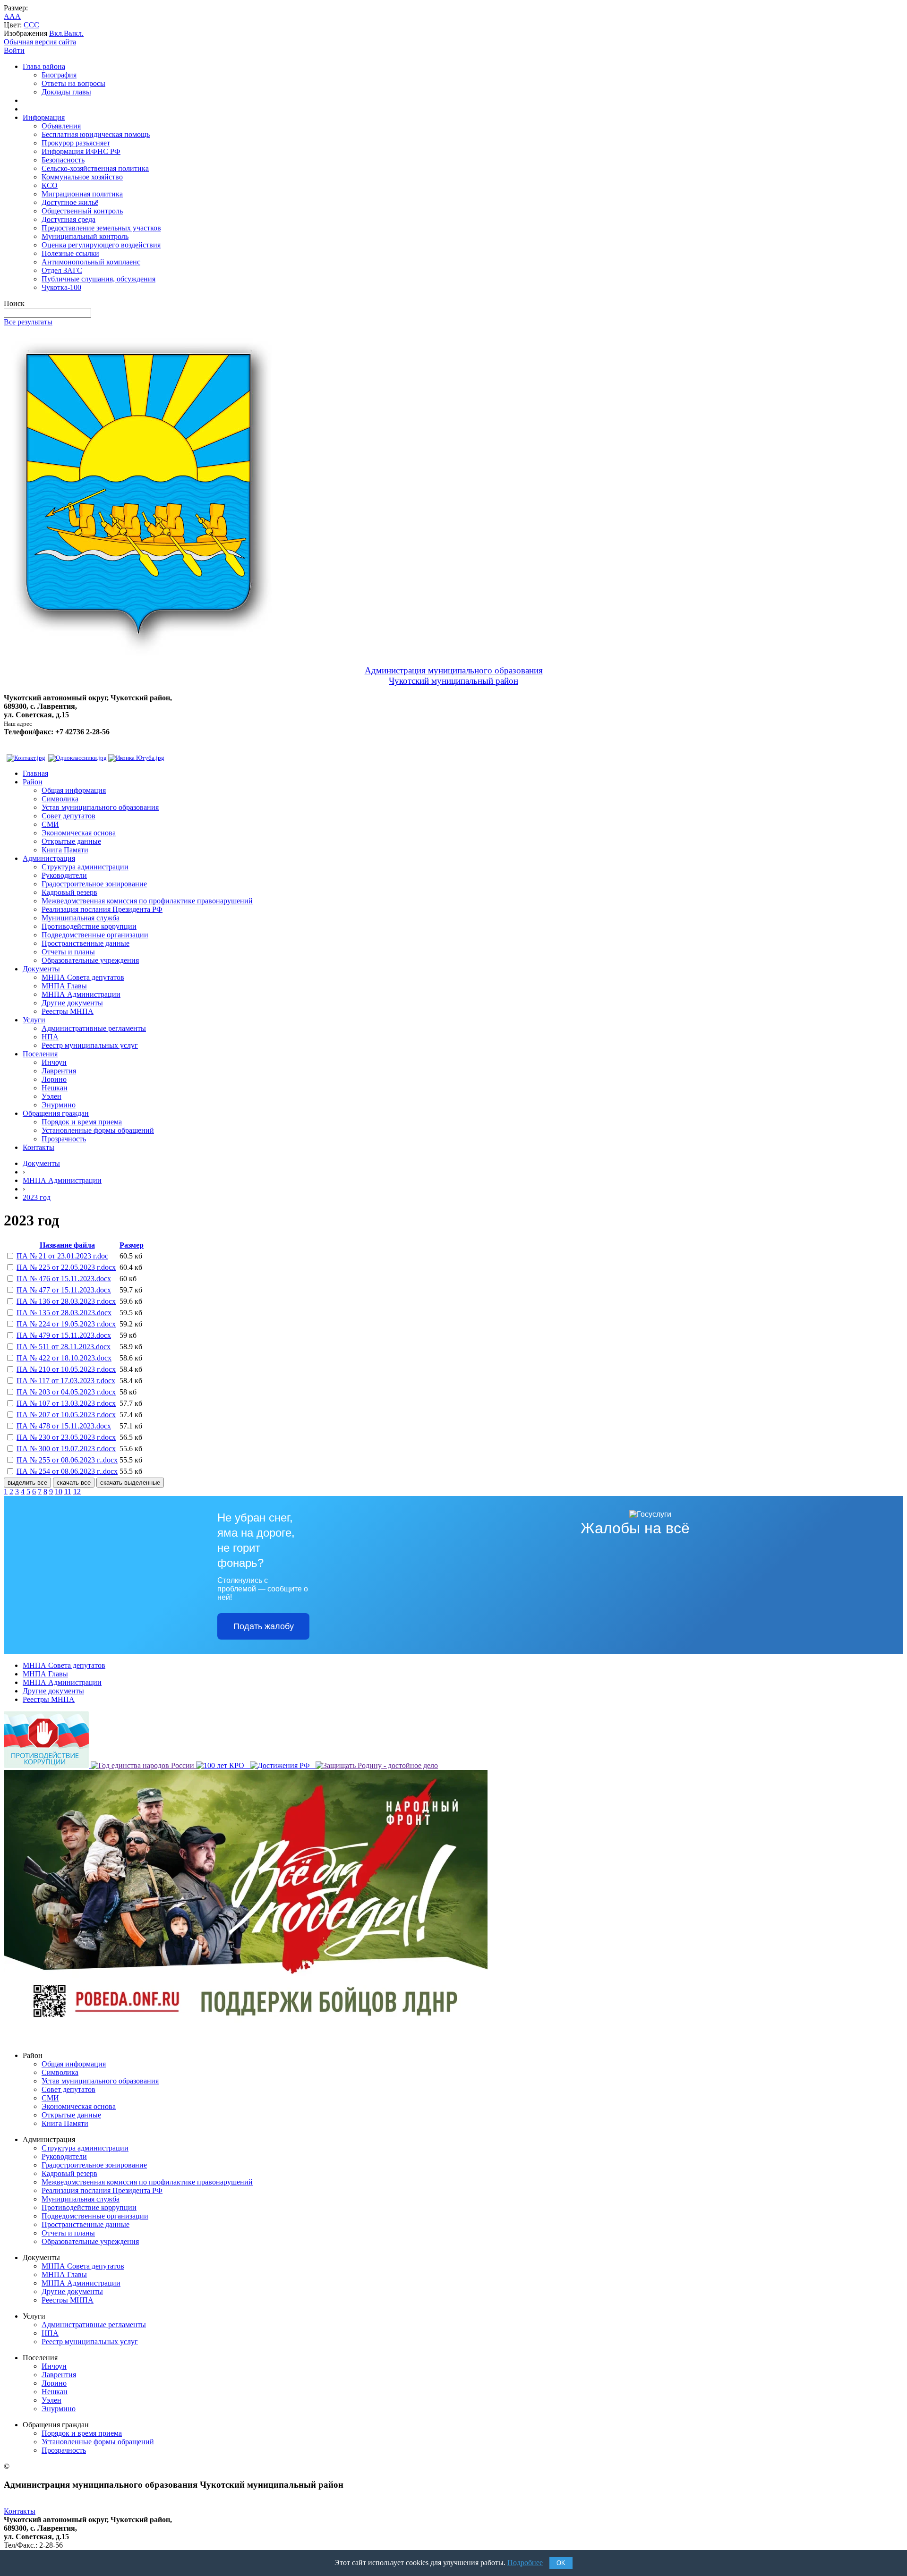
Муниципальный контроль (85, 236)
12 (77, 1492)
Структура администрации (85, 867)
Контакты (39, 1147)
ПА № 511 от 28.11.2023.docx (64, 1347)
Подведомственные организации (95, 935)
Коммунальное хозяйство (82, 177)
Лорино (54, 1079)
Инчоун (54, 1062)
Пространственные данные (86, 943)
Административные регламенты (94, 1028)
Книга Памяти (65, 850)
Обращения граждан (56, 1113)
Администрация (49, 858)
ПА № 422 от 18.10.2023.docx (64, 1358)
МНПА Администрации (81, 994)
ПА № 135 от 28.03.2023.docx (64, 1313)
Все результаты (28, 322)
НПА (50, 1037)
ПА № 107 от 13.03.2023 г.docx (66, 1403)
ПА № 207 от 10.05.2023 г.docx (66, 1415)
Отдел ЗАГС (62, 270)
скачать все (74, 1483)
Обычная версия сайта (40, 42)
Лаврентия (59, 1071)
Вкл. (56, 33)
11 (68, 1492)
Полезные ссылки (70, 253)
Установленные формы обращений (98, 1130)
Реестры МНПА (68, 1011)
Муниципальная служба (81, 918)
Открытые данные (71, 841)
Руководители (64, 875)
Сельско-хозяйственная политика (95, 168)
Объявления (61, 126)
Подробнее (525, 2563)
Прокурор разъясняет (76, 143)
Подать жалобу (264, 1626)
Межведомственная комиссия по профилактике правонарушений (147, 901)
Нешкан (55, 1088)
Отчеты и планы (68, 952)
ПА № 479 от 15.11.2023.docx (64, 1335)
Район (33, 782)
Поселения (40, 1054)
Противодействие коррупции (89, 926)
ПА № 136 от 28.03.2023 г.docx (66, 1301)
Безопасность (63, 160)
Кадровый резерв (69, 892)
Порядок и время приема (82, 1122)
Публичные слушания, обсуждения (98, 279)
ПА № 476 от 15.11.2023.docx (64, 1279)
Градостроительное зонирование (94, 884)
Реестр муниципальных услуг (90, 1045)
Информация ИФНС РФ (81, 151)
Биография (59, 75)
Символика (60, 799)
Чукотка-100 (61, 287)
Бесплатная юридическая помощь (96, 134)
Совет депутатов (68, 816)
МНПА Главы (64, 986)
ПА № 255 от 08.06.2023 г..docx (67, 1460)
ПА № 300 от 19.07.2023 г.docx (66, 1449)
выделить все (27, 1483)
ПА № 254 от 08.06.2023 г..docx (67, 1471)
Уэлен (51, 1096)
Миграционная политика (82, 194)
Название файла (67, 1245)
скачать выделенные (130, 1483)
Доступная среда (68, 219)
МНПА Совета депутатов (83, 977)
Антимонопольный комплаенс (91, 262)
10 (59, 1492)
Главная (35, 773)
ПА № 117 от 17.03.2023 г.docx (66, 1381)
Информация (44, 117)
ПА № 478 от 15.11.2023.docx (64, 1426)
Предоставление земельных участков (101, 228)
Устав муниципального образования (100, 807)
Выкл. (74, 33)
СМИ (50, 824)
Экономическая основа (79, 833)
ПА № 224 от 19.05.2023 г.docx (66, 1324)
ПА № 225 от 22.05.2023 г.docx (66, 1267)
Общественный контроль (82, 211)
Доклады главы (66, 92)
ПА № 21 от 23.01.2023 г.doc (62, 1256)
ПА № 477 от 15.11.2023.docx (64, 1290)
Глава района (44, 66)
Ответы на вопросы (73, 83)
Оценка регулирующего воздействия (101, 245)
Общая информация (74, 790)
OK (561, 2563)
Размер (132, 1245)
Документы (41, 969)
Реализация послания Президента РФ (102, 909)
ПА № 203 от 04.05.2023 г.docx (66, 1392)
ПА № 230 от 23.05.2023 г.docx (66, 1437)
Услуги (34, 1020)
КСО (50, 185)
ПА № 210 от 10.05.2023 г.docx (66, 1369)
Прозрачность (64, 1139)
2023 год (37, 1197)
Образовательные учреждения (90, 960)
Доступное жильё (70, 202)
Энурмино (59, 1105)
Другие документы (72, 1003)
